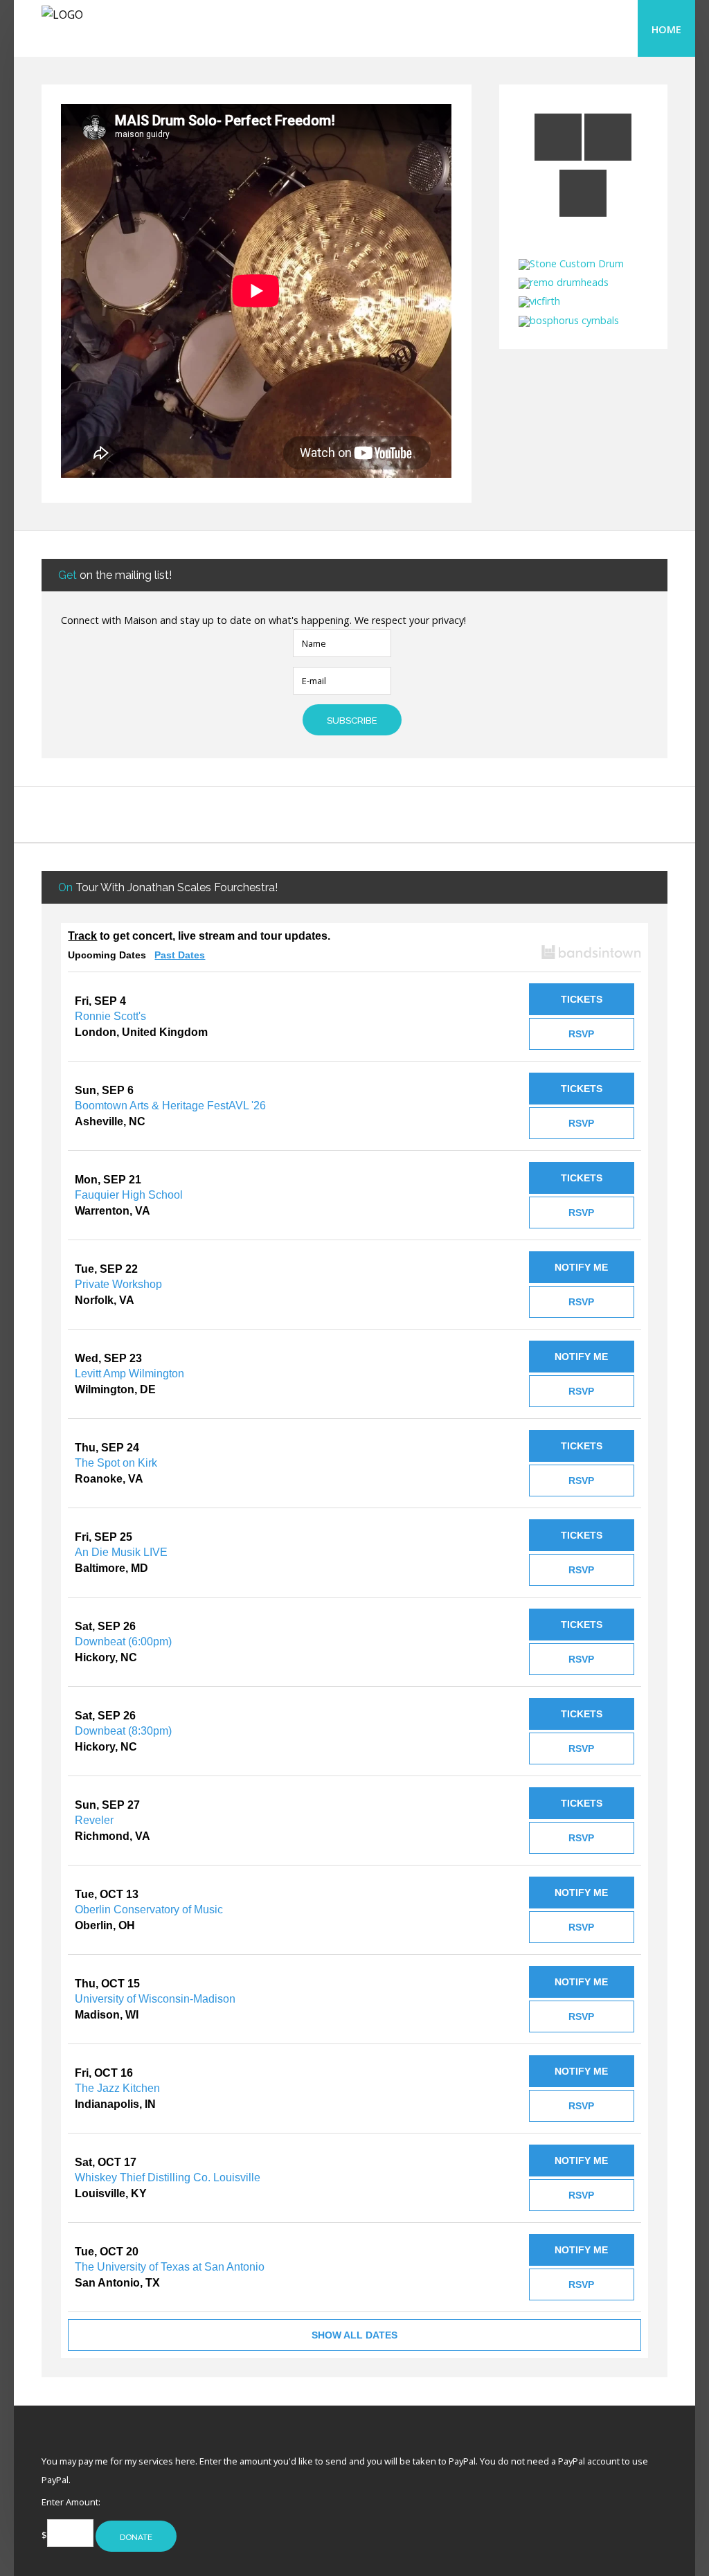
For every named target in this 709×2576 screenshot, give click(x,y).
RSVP (581, 1034)
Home (666, 29)
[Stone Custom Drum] (571, 263)
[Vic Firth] (539, 301)
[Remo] (564, 282)
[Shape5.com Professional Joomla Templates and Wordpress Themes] (71, 2439)
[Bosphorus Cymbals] (569, 320)
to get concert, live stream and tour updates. (199, 936)
